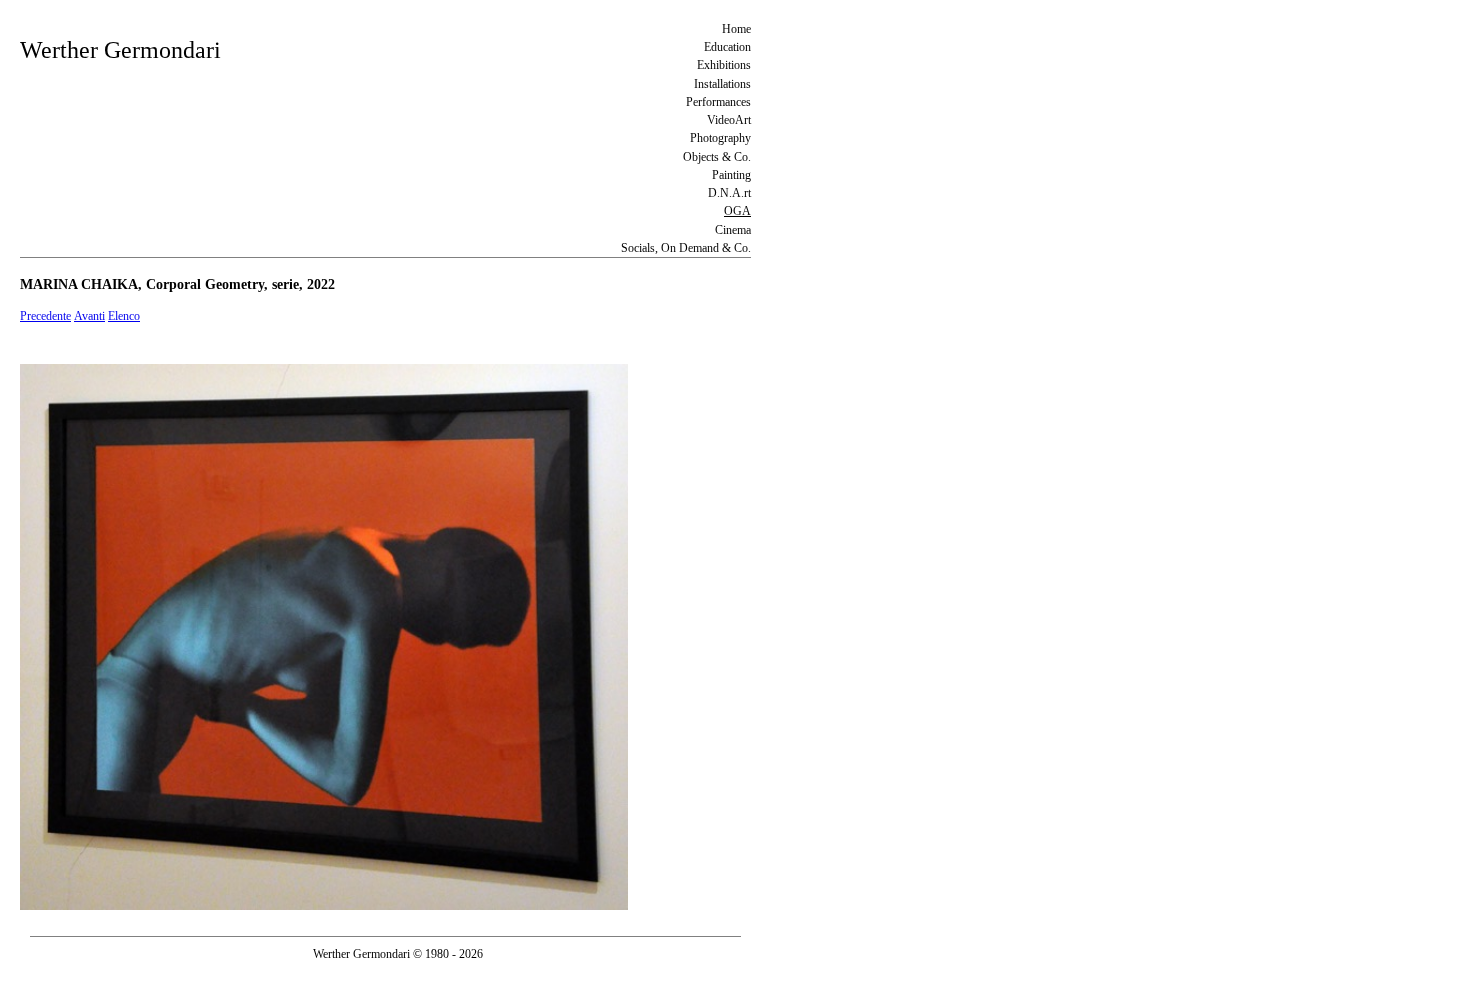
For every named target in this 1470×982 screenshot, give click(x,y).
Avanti (89, 316)
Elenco (124, 316)
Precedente (45, 316)
